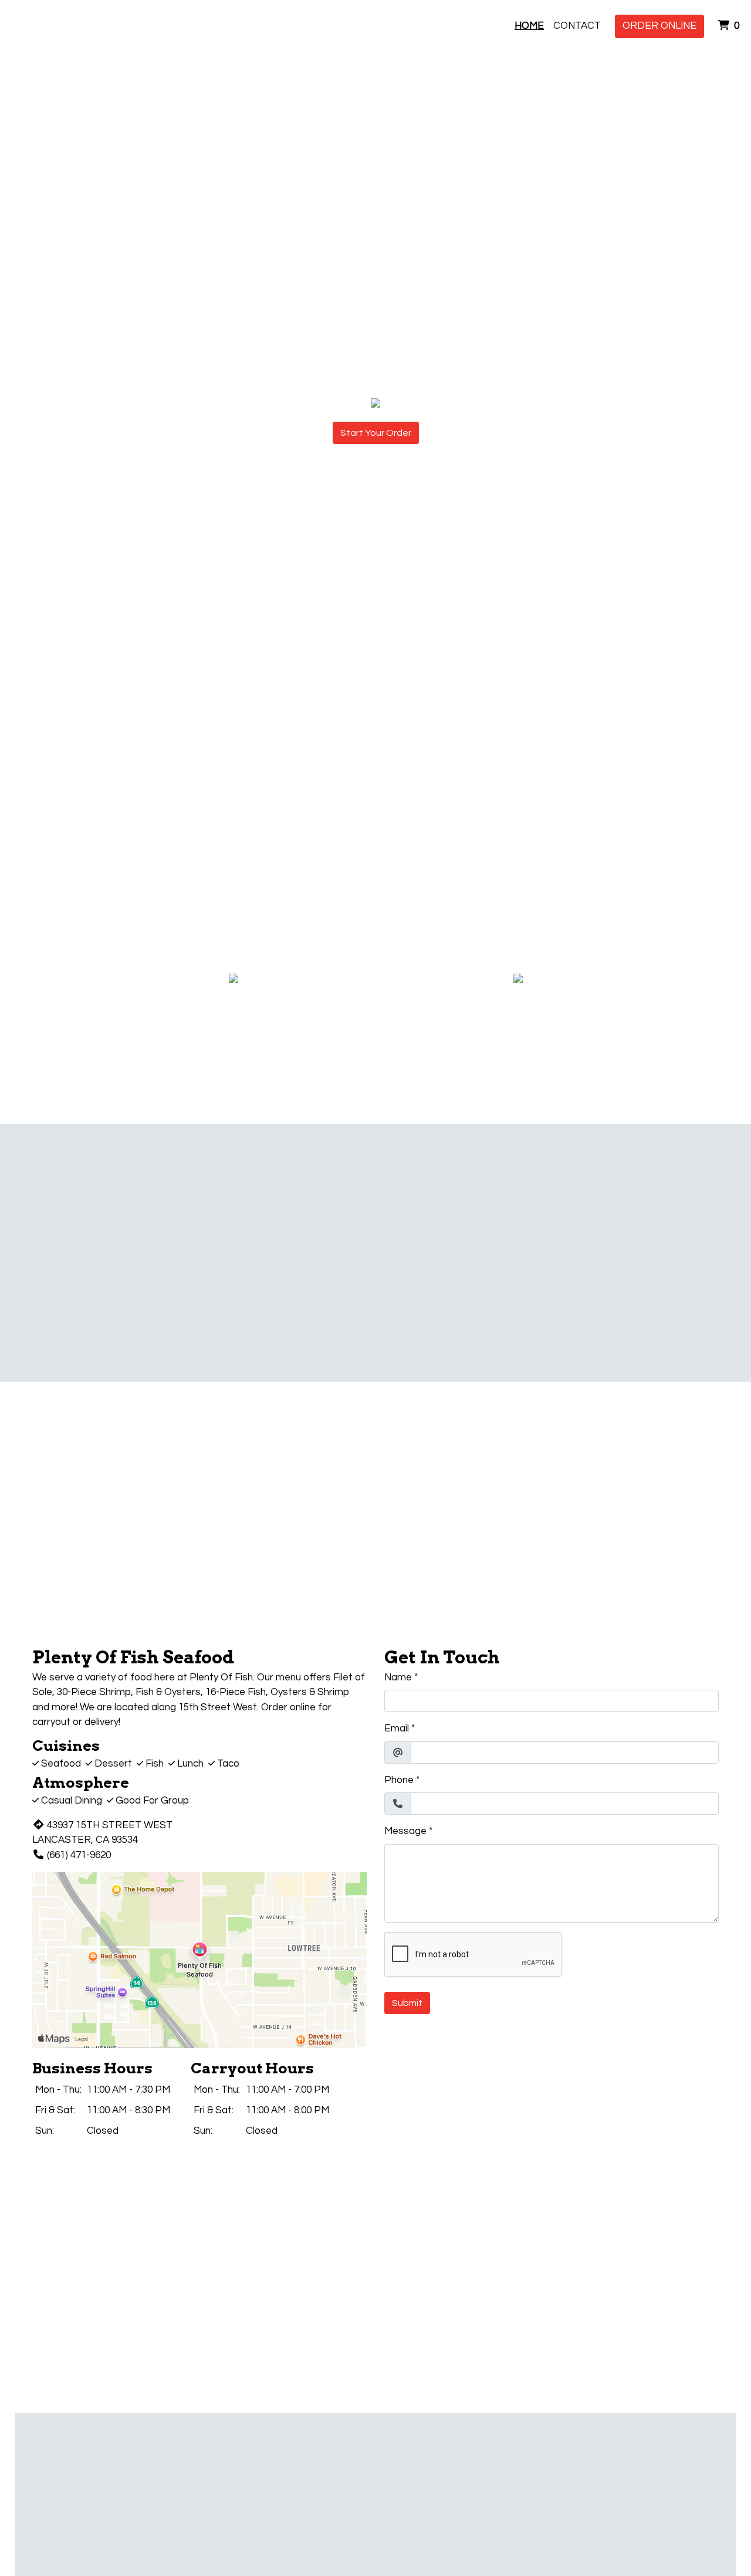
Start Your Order (376, 433)
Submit (407, 2003)
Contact (577, 26)
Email (397, 1728)
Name (398, 1677)
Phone (399, 1780)
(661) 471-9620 (79, 1855)
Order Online (659, 26)
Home (529, 26)
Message (405, 1831)
